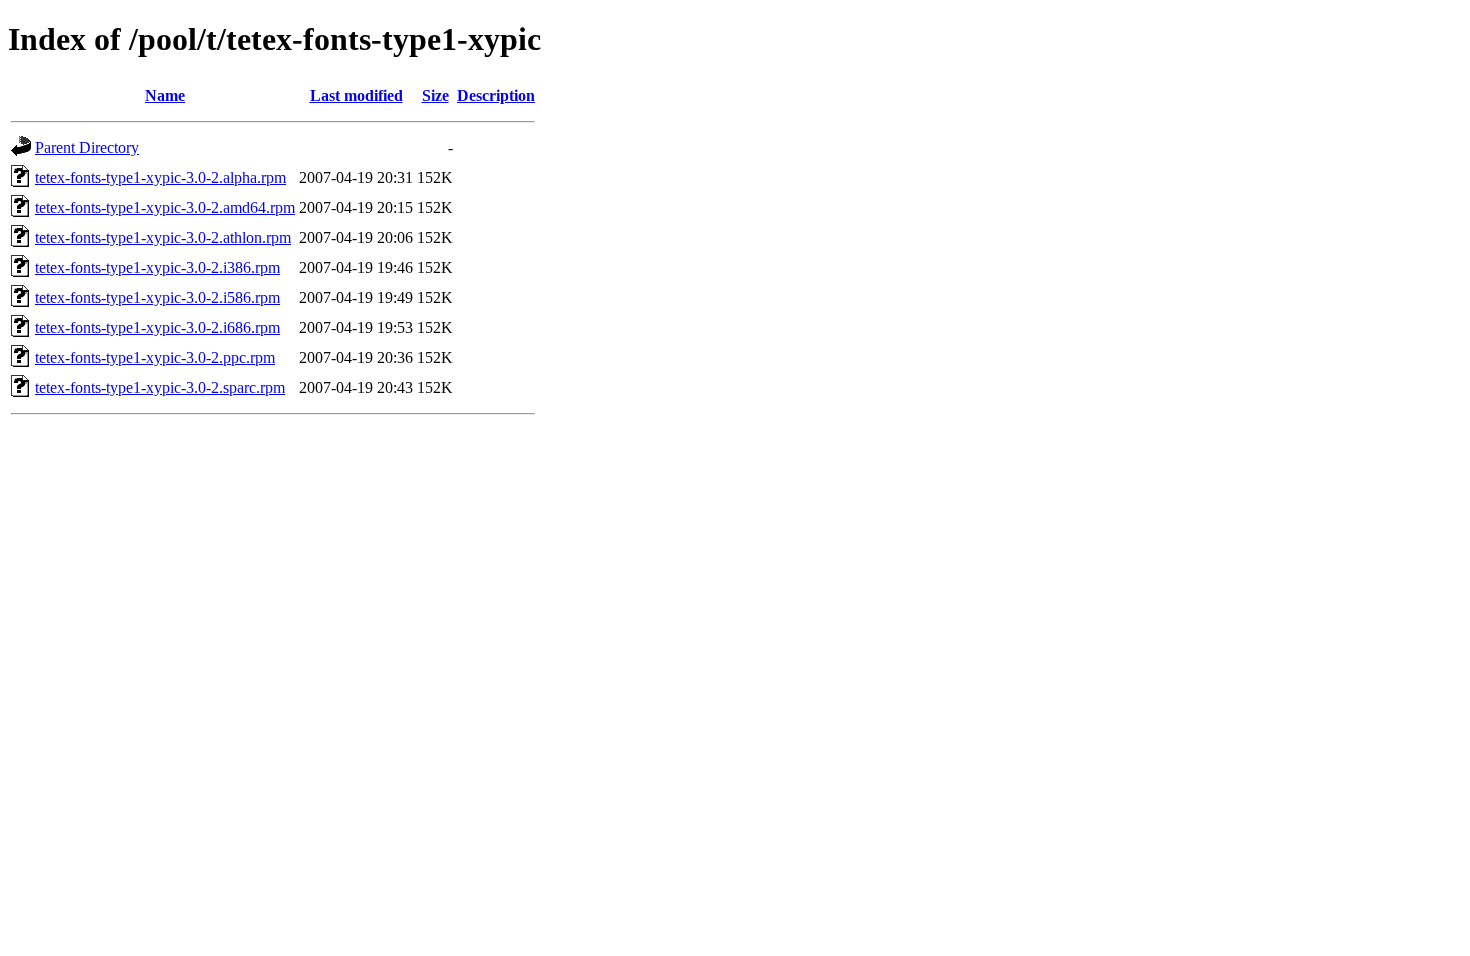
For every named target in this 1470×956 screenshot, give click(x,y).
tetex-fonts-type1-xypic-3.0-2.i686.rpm (157, 327)
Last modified (356, 95)
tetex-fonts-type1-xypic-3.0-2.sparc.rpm (160, 387)
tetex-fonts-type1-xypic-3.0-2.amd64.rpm (165, 207)
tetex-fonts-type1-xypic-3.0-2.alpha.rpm (160, 177)
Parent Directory (87, 147)
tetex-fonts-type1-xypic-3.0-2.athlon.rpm (163, 237)
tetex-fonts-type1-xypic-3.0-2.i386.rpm (157, 267)
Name (165, 95)
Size (435, 95)
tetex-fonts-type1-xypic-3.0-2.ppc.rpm (155, 357)
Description (496, 95)
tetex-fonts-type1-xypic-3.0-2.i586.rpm (157, 297)
